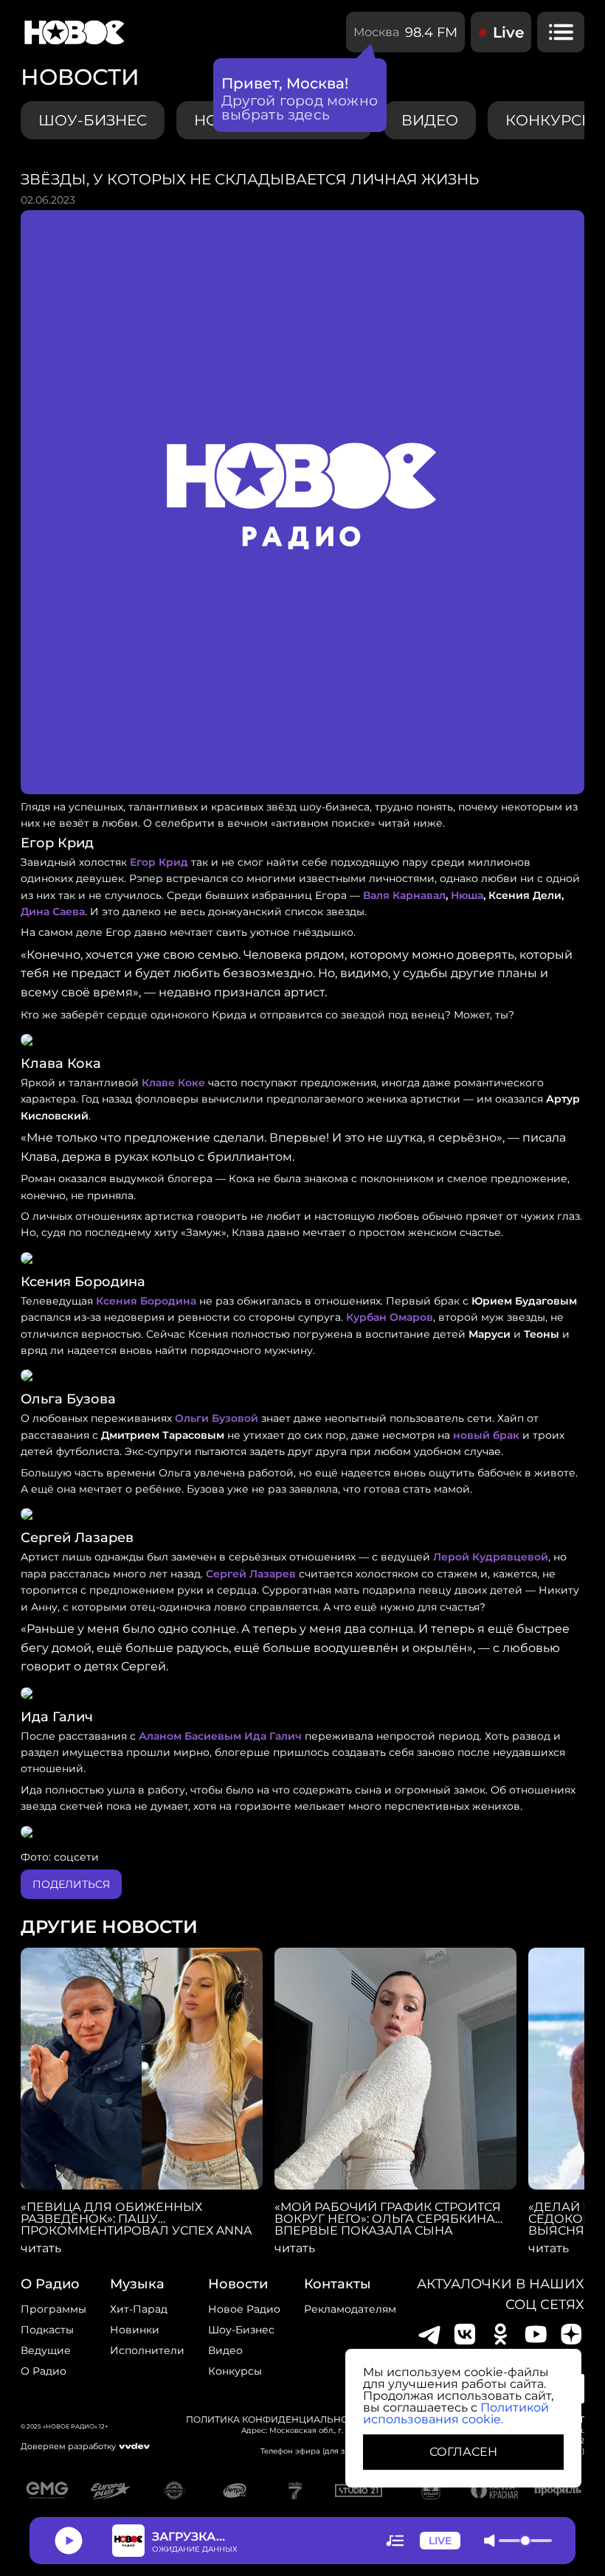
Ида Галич (273, 1736)
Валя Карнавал (404, 895)
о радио (50, 2284)
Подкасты (47, 2330)
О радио (44, 2371)
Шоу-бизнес (93, 120)
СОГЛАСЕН (463, 2452)
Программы (53, 2309)
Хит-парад (139, 2309)
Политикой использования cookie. (456, 2413)
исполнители (147, 2350)
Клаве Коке (173, 1083)
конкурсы (235, 2371)
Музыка (137, 2284)
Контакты (338, 2284)
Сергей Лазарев (251, 1574)
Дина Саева (53, 912)
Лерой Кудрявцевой (491, 1557)
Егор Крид (159, 862)
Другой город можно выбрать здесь (300, 108)
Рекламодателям (350, 2309)
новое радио (244, 2309)
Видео (225, 2350)
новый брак (486, 1435)
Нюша (467, 895)
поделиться (71, 1884)
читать (41, 2249)
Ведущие (46, 2350)
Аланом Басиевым (190, 1736)
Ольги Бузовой (217, 1418)
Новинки (135, 2330)
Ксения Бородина (146, 1301)
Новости (238, 2284)
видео (430, 120)
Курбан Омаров (390, 1317)
